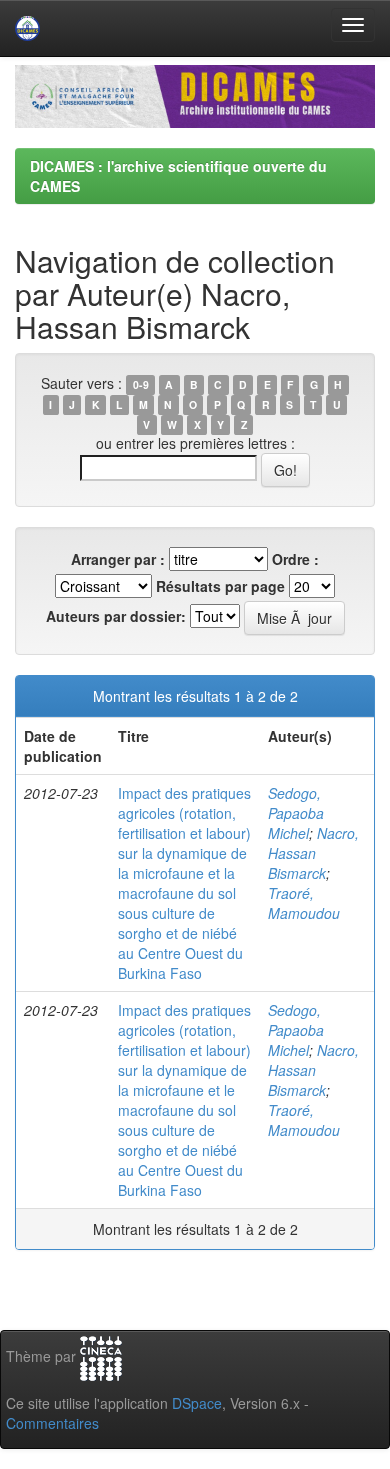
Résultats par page (220, 586)
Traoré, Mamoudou (304, 903)
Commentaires (52, 1423)
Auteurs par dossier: (116, 616)
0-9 (141, 384)
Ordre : (295, 559)
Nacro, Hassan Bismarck (313, 853)
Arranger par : (118, 559)
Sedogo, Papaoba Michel (296, 813)
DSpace (197, 1403)
